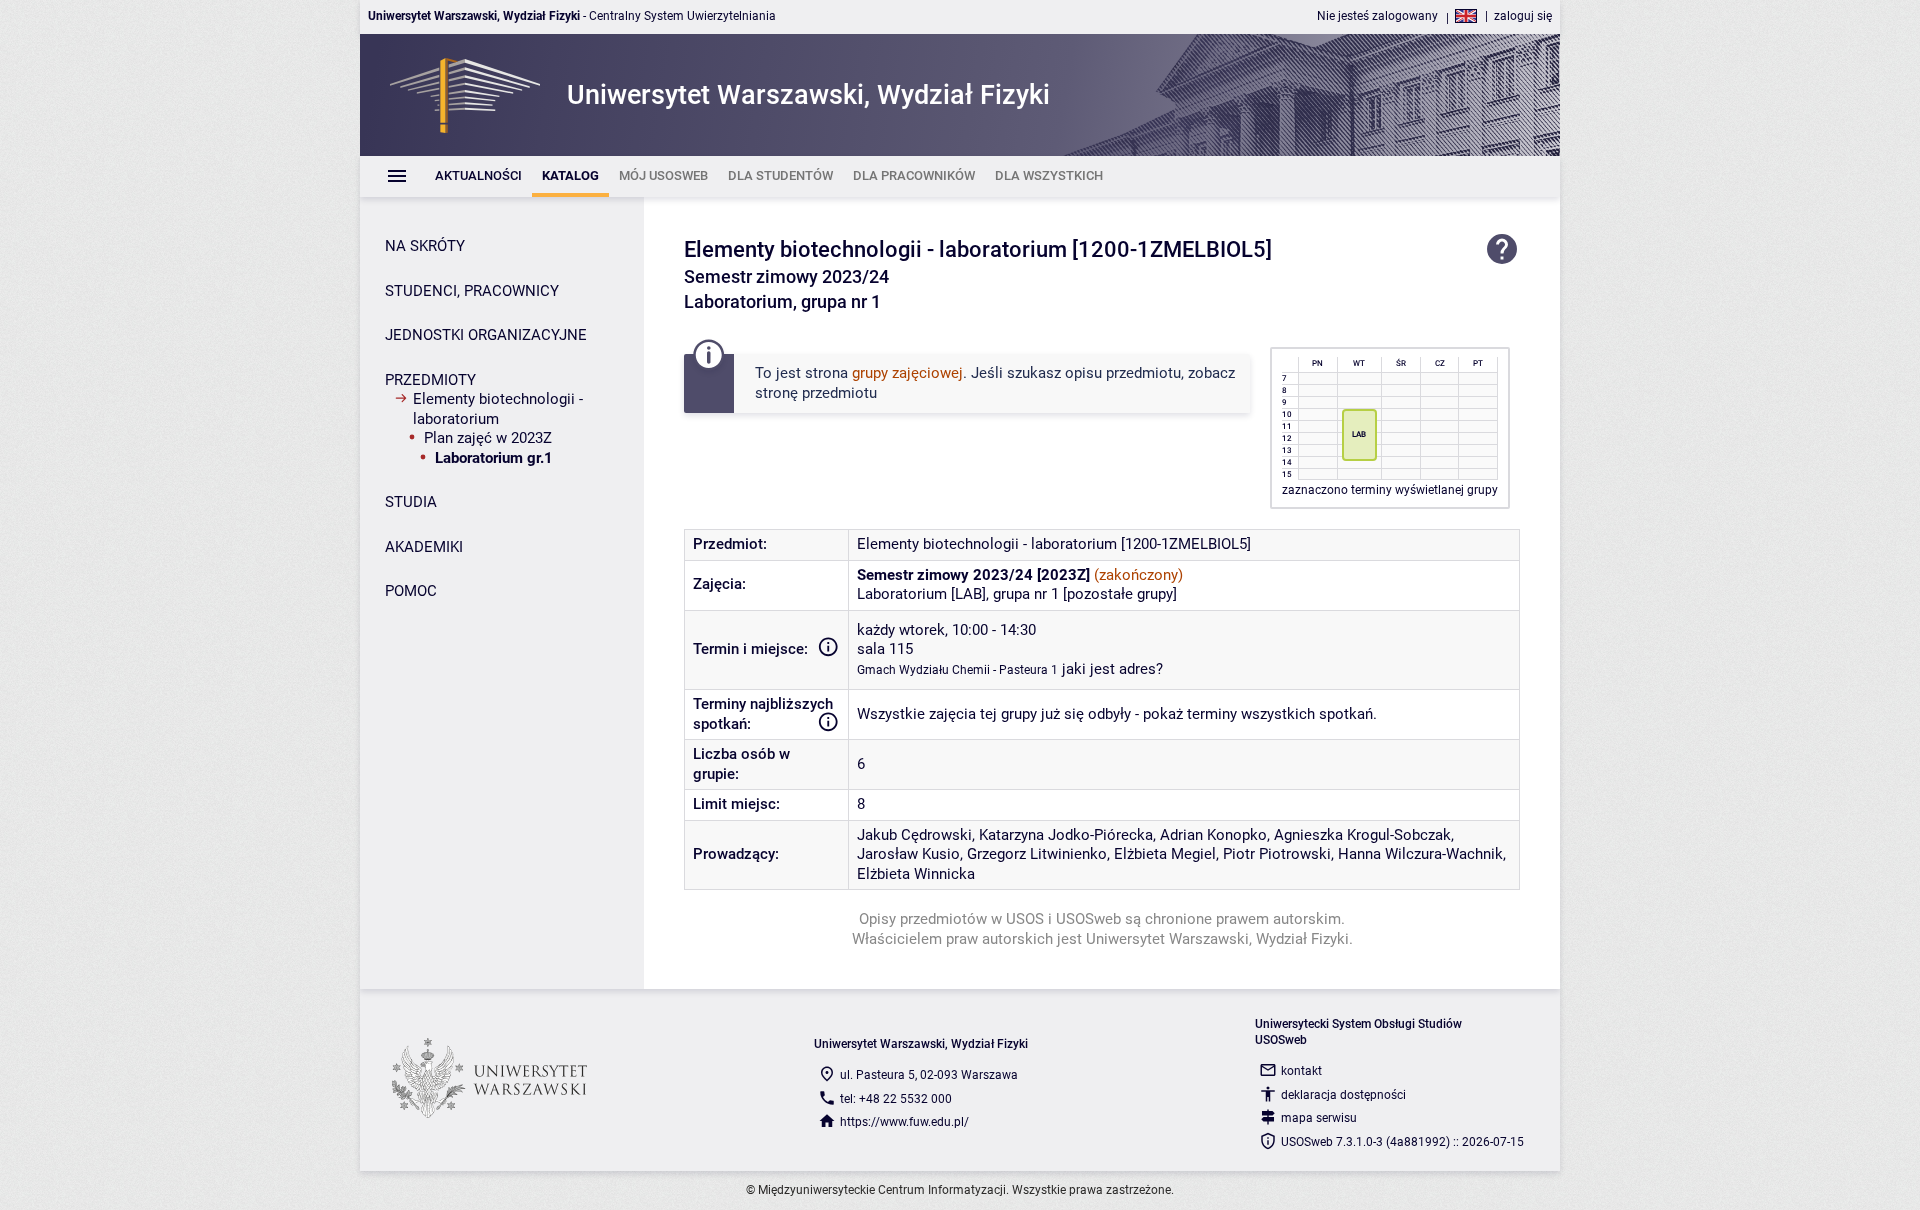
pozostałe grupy (1120, 594)
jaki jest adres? (1112, 669)
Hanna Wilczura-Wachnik (1420, 854)
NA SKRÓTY (425, 246)
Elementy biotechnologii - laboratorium (498, 409)
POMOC (411, 591)
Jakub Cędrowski (914, 835)
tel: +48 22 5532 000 (896, 1099)
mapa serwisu (1319, 1118)
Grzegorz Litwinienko (1037, 854)
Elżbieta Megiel (1165, 854)
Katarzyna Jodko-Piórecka (1066, 835)
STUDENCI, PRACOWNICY (472, 291)
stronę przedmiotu (816, 393)
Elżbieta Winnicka (916, 874)
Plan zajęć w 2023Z (488, 438)
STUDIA (411, 502)
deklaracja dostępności (1343, 1095)
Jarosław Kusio (908, 854)
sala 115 (885, 649)
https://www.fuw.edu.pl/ (904, 1122)
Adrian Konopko (1213, 835)
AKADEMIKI (424, 547)
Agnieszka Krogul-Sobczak (1362, 835)
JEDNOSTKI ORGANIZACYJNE (486, 335)
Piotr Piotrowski (1277, 854)
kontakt (1301, 1071)
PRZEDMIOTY (430, 380)
